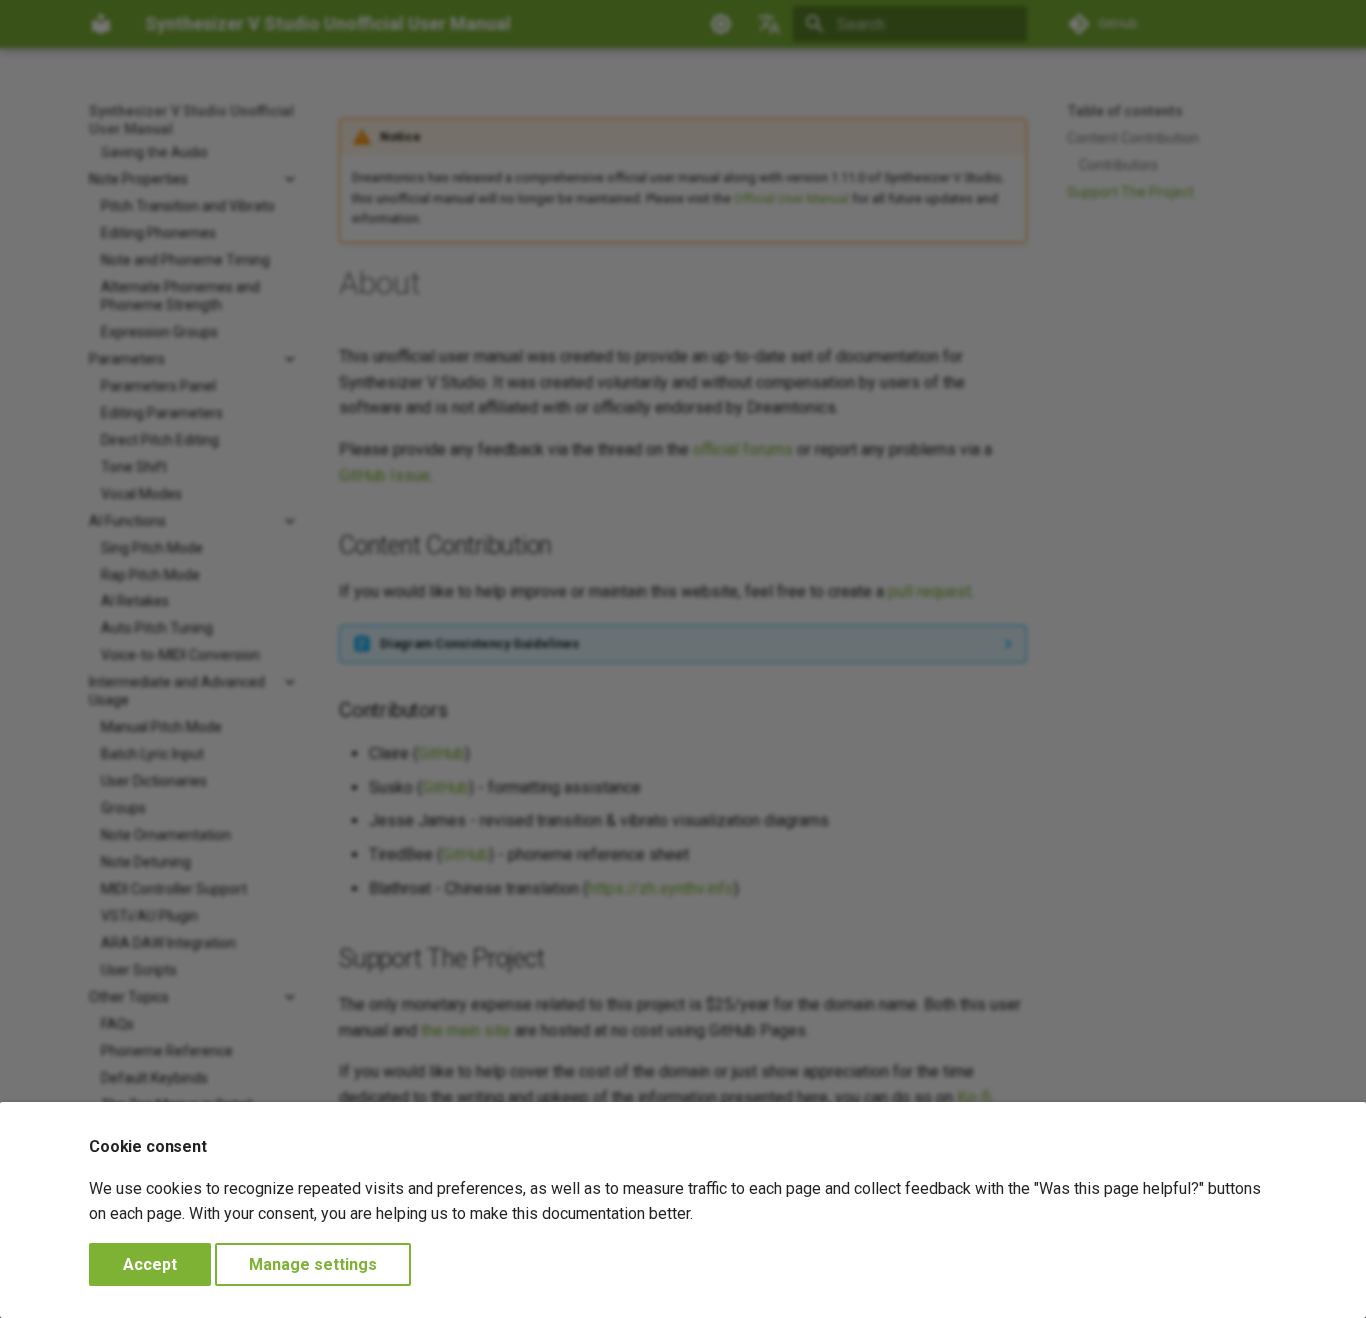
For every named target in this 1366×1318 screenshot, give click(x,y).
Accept (150, 1264)
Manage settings (313, 1264)
